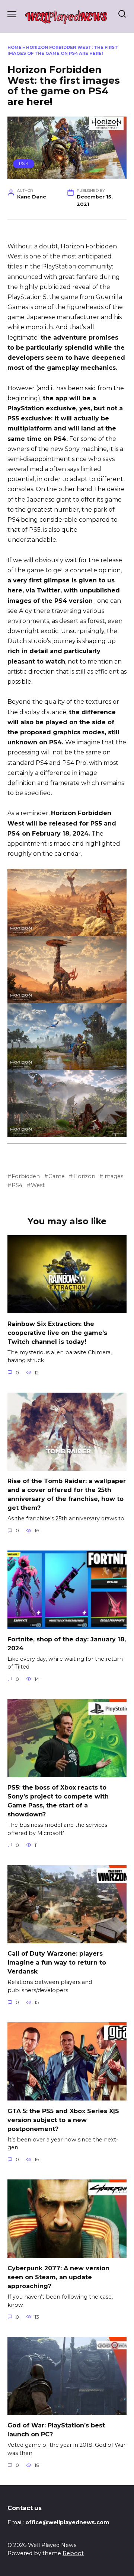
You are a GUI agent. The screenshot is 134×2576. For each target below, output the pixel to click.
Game (57, 1176)
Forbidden (26, 1176)
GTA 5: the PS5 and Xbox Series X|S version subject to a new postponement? (63, 2120)
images (113, 1176)
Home (15, 47)
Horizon (84, 1176)
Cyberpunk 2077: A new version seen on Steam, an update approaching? (58, 2277)
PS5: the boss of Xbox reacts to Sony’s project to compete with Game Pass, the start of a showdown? (58, 1801)
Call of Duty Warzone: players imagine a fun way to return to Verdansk (57, 1963)
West (38, 1185)
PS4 (17, 1185)
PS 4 (24, 163)
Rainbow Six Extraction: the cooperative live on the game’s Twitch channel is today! (57, 1332)
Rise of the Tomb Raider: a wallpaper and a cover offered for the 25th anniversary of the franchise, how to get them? (67, 1494)
